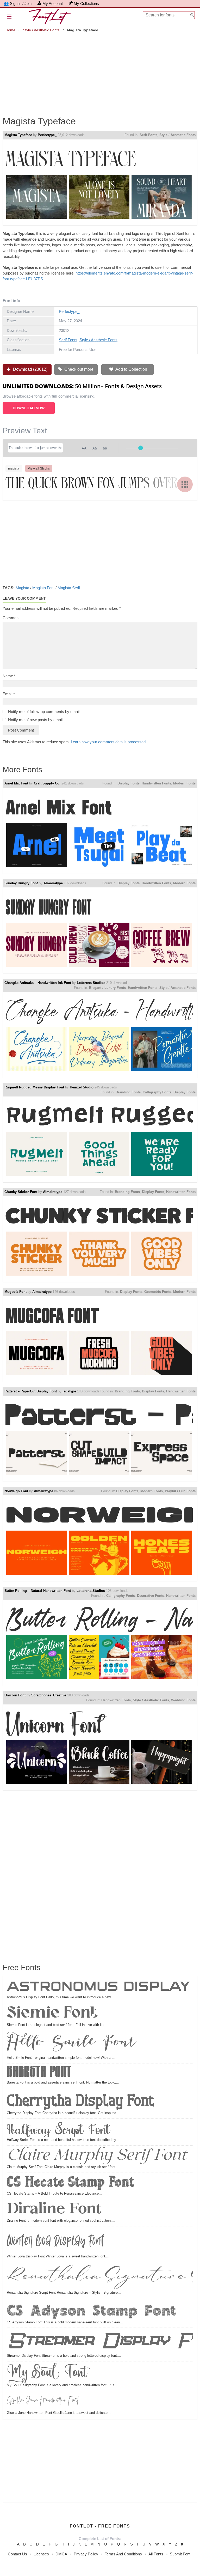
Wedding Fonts (183, 1700)
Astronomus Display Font (100, 1987)
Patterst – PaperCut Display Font (31, 1391)
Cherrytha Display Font (80, 2100)
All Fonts (156, 2554)
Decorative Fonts (151, 1596)
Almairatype (53, 883)
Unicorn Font (15, 1695)
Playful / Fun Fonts (180, 1491)
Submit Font (180, 2554)
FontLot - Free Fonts (100, 2526)
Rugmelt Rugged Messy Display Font (34, 1087)
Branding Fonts (128, 1092)
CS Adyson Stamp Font (91, 2310)
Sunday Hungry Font (21, 883)
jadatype (69, 1391)
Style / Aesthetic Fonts (41, 30)
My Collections (86, 4)
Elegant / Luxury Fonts (107, 988)
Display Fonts (129, 783)
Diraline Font (54, 2210)
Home (10, 30)
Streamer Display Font (100, 2341)
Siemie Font (53, 2014)
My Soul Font (47, 2373)
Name (9, 676)
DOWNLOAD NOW (29, 408)
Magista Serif (69, 588)
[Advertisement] (100, 70)
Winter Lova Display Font (55, 2241)
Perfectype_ (47, 135)
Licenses (41, 2554)
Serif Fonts (148, 135)
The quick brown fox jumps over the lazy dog (99, 484)
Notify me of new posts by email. (36, 720)
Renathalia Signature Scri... (100, 2277)
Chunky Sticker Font (21, 1192)
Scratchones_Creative (49, 1695)
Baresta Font (39, 2073)
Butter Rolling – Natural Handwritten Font (38, 1591)
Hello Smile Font (71, 2044)
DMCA (61, 2554)
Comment (11, 618)
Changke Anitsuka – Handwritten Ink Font (38, 983)
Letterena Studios (91, 983)
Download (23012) (30, 369)
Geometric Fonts (158, 1292)
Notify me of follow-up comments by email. (44, 712)
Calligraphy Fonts (157, 1092)
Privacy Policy (86, 2554)
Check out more (78, 369)
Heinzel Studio (82, 1087)
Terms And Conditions (123, 2554)
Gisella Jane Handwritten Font (43, 2401)
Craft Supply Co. (47, 783)
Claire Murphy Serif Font (97, 2156)
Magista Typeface (18, 135)
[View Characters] (185, 484)
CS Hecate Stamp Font (70, 2183)
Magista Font (43, 588)
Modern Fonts (184, 783)
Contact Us (17, 2554)
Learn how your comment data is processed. (109, 742)
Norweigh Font (16, 1491)
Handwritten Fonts (156, 783)
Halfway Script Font (58, 2129)
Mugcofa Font (15, 1292)
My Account (53, 4)
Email (9, 694)
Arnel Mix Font (16, 783)
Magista (22, 588)
